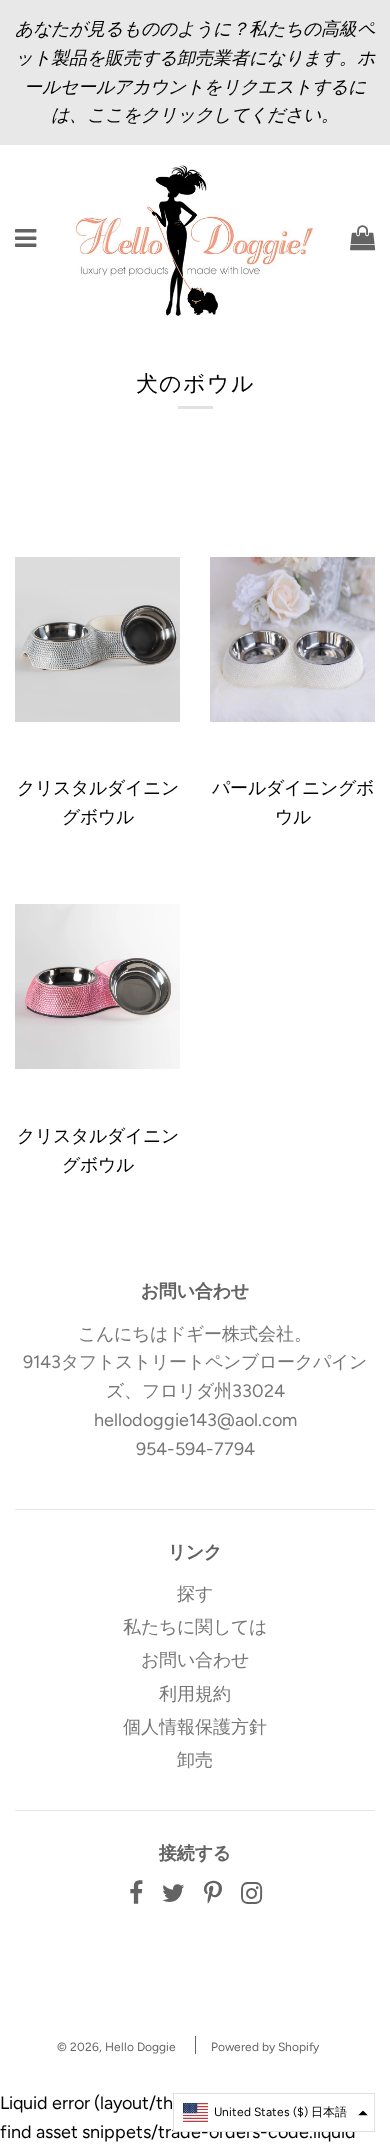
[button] (274, 2112)
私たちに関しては (195, 1627)
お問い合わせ (195, 1660)
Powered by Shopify (265, 2047)
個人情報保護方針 (195, 1727)
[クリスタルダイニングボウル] (97, 639)
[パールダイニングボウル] (292, 639)
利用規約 (195, 1694)
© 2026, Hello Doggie (116, 2047)
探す (195, 1594)
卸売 (195, 1760)
